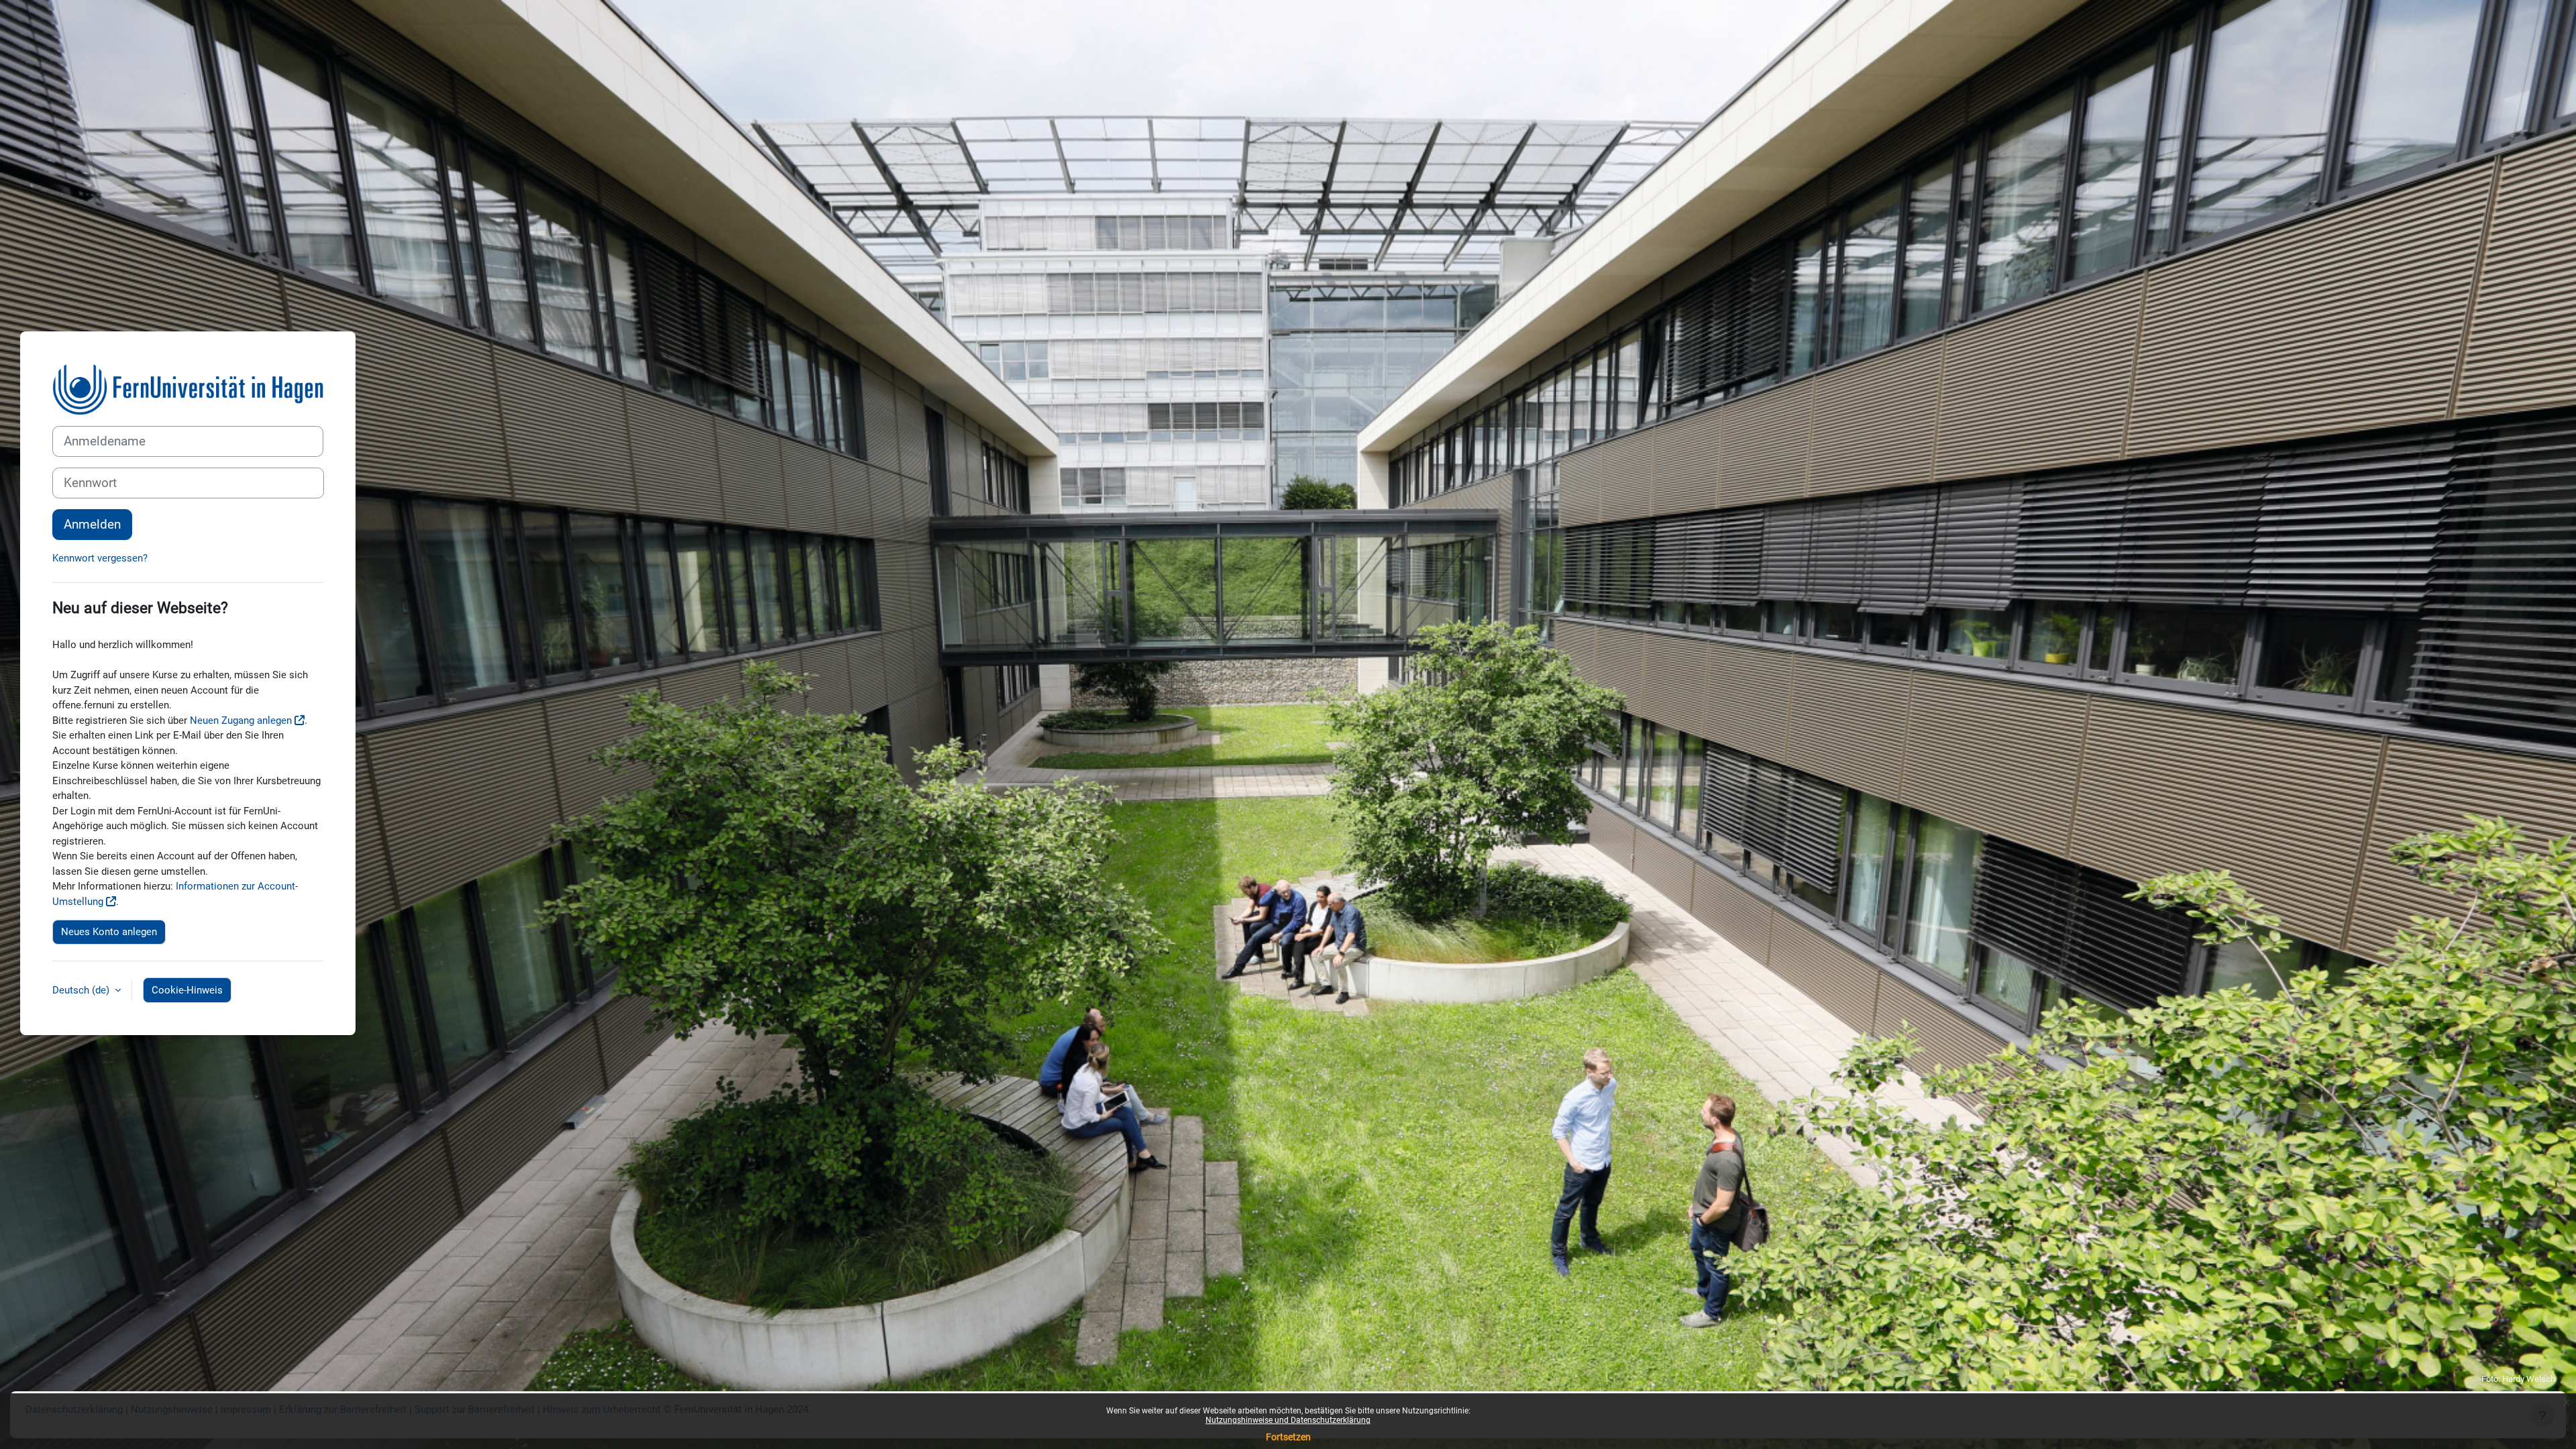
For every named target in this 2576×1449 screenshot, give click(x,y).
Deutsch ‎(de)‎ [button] (82, 990)
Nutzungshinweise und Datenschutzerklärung (1288, 1420)
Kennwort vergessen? (100, 558)
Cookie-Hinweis (187, 990)
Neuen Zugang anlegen (241, 720)
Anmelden (92, 525)
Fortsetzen (1288, 1437)
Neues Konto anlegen (109, 932)
